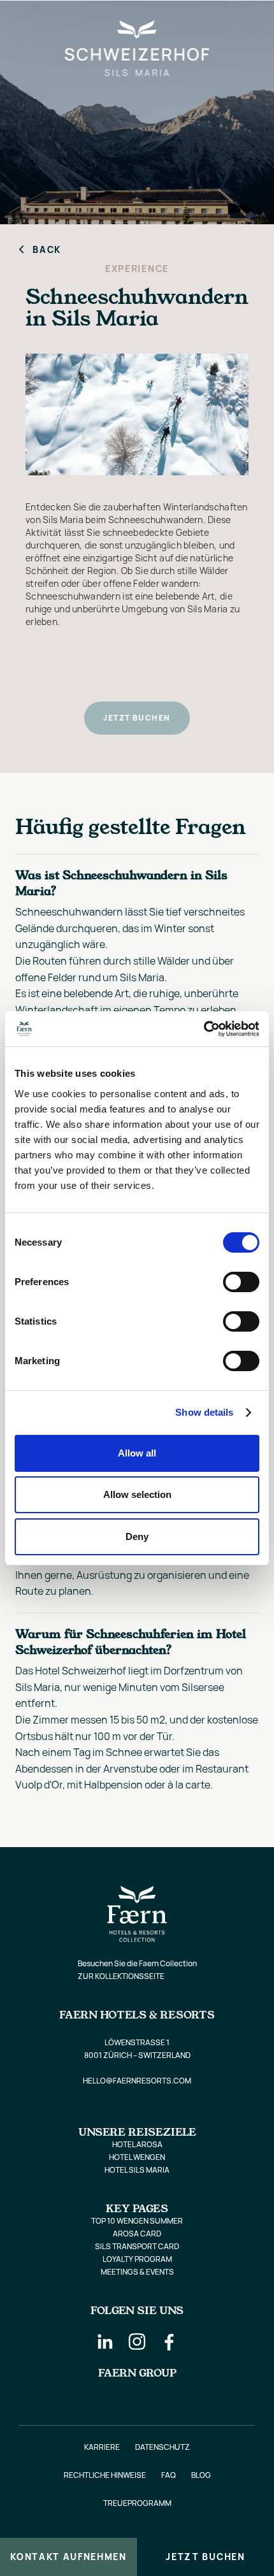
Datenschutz (162, 2447)
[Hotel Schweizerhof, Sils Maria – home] (137, 20)
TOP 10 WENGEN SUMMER (137, 2221)
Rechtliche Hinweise (105, 2475)
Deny (137, 1536)
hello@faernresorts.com (137, 2081)
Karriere (102, 2447)
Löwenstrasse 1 (137, 2042)
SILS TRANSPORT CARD (137, 2246)
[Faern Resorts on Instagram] (137, 2342)
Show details (204, 1412)
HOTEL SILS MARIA (137, 2170)
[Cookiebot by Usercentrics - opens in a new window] (204, 1029)
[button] (21, 20)
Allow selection (137, 1494)
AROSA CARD (137, 2234)
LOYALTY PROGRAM (137, 2259)
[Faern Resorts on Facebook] (169, 2342)
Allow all (137, 1453)
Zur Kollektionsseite (121, 1976)
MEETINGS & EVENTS (137, 2272)
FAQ (169, 2475)
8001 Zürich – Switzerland (137, 2055)
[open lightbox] (137, 414)
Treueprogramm (137, 2503)
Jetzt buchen (205, 2557)
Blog (201, 2475)
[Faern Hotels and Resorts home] (238, 20)
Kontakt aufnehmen (68, 2557)
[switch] (241, 1282)
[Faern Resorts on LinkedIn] (105, 2342)
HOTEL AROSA (137, 2144)
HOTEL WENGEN (137, 2157)
